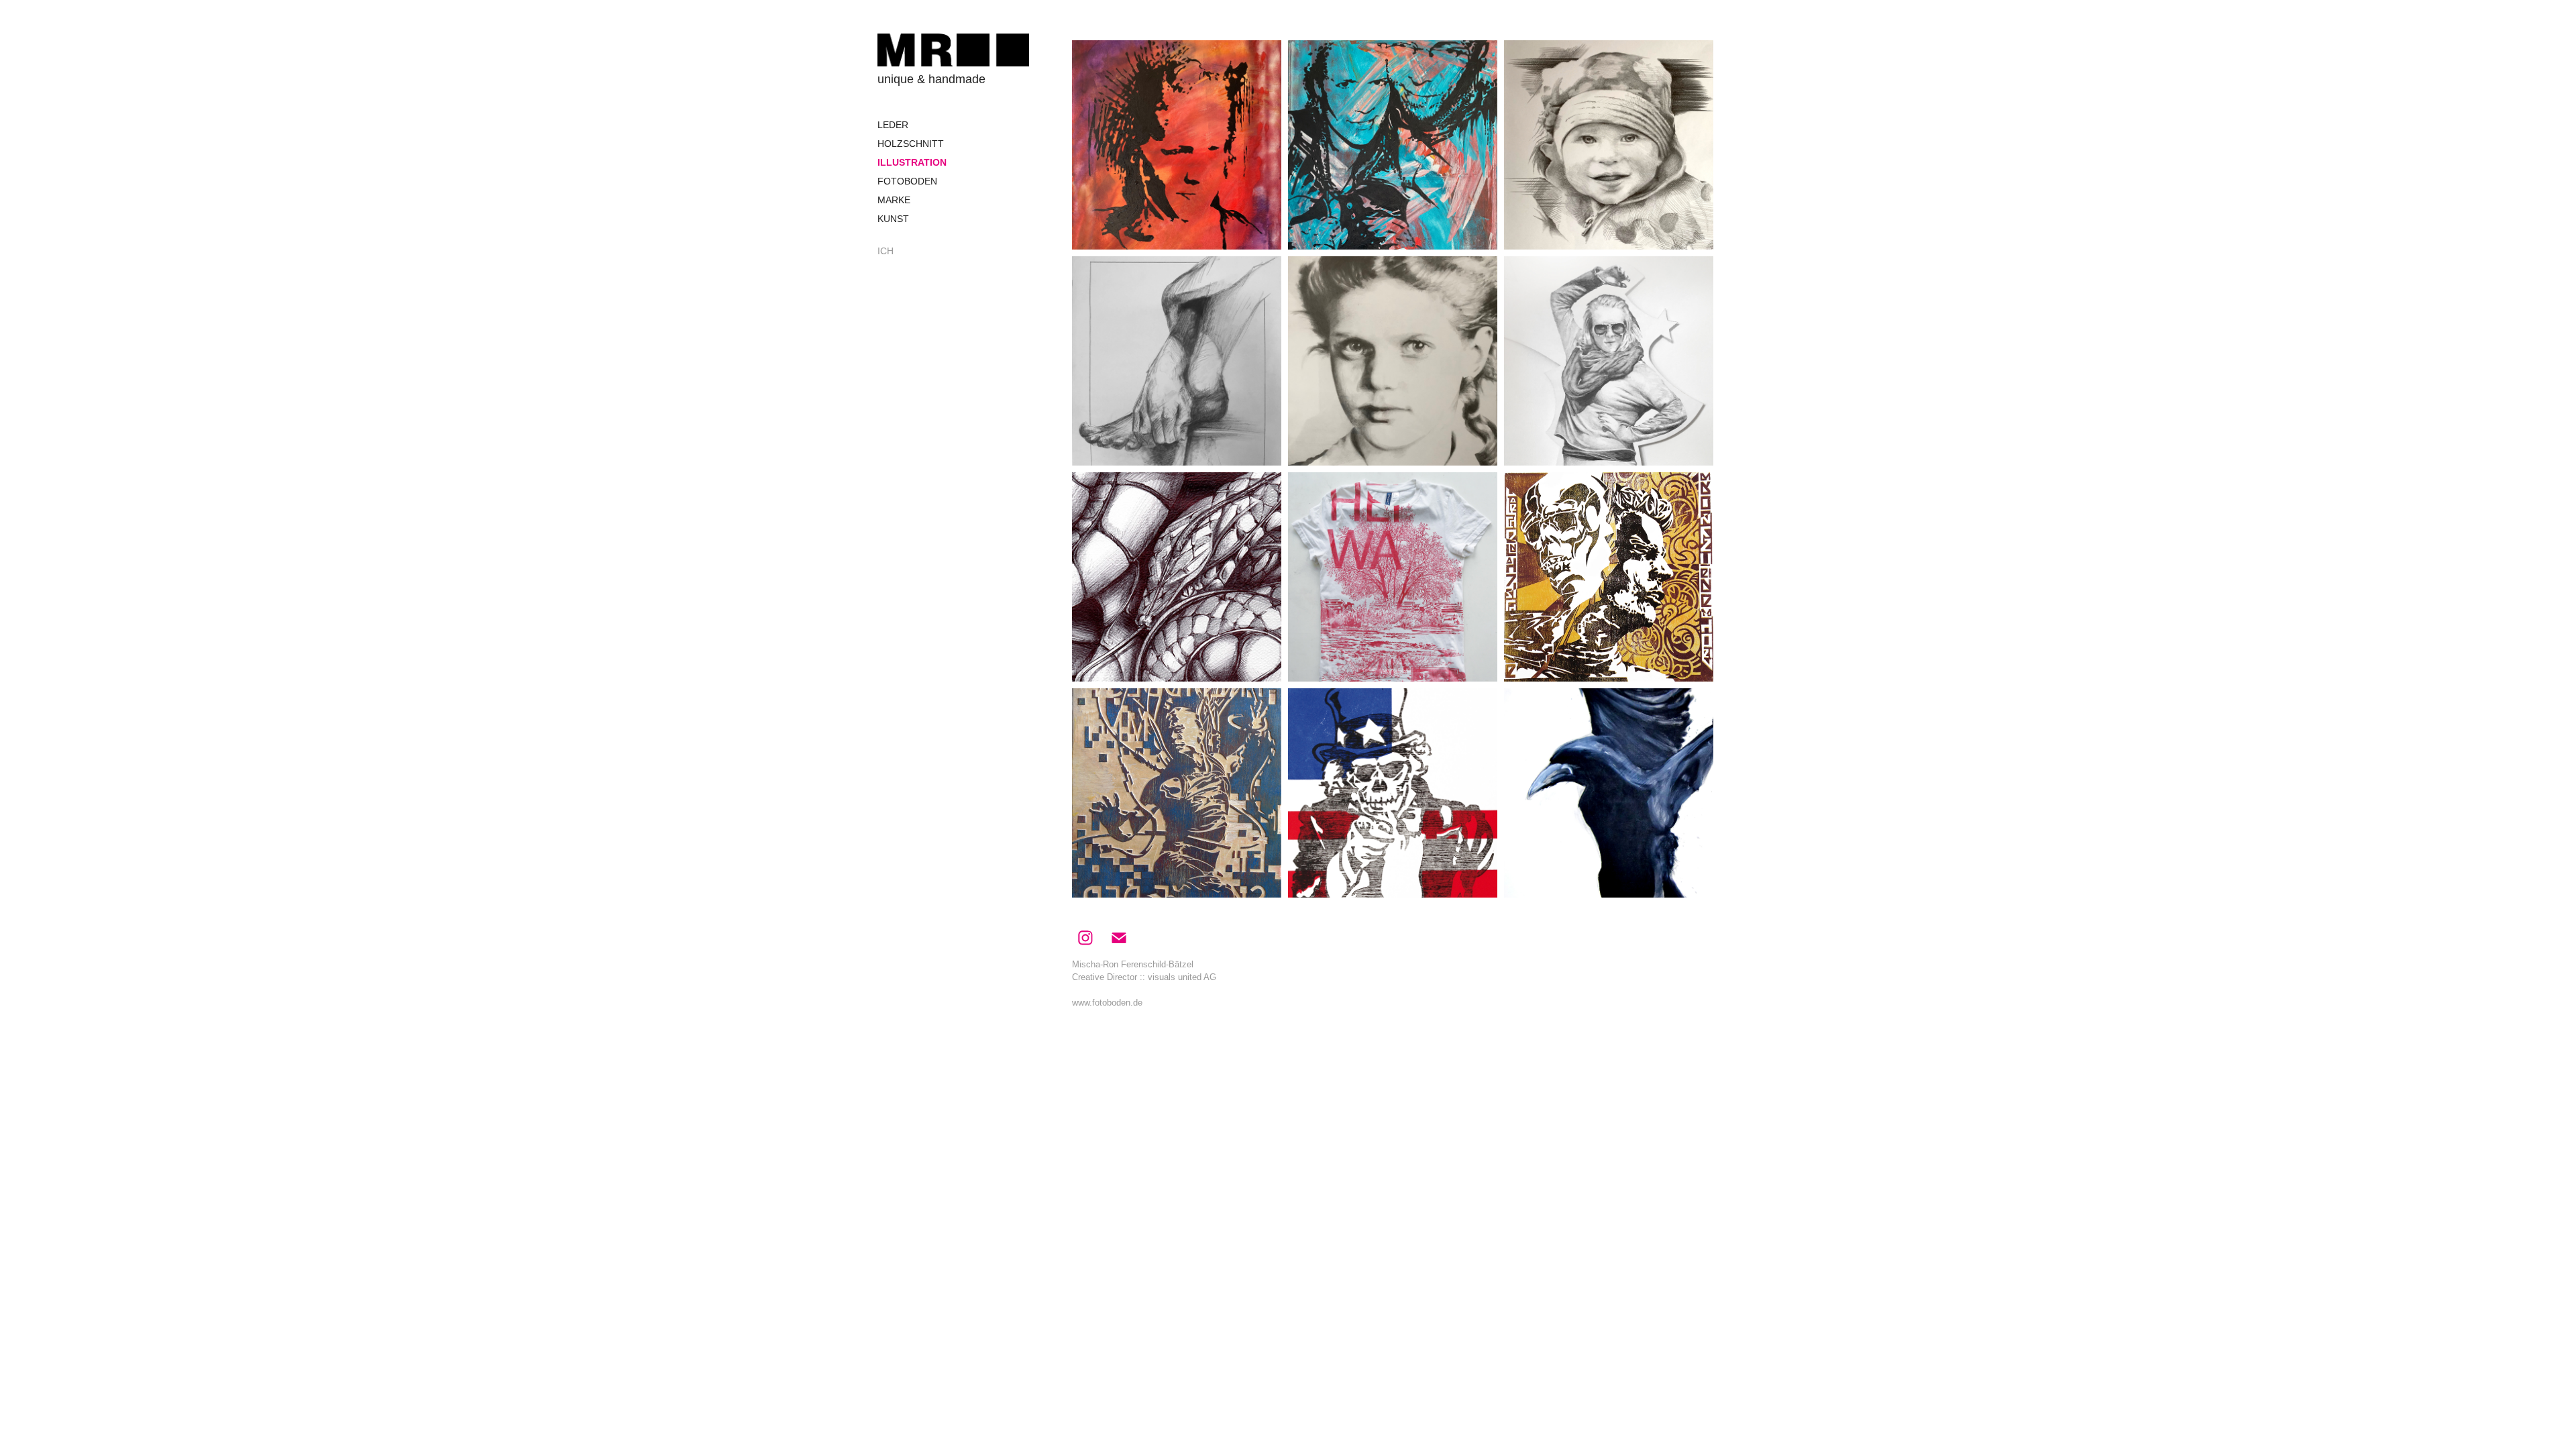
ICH (885, 251)
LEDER (893, 125)
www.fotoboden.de (1107, 1003)
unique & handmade (931, 79)
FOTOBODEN (907, 181)
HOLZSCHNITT (911, 144)
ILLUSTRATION (912, 162)
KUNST (893, 219)
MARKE (894, 200)
